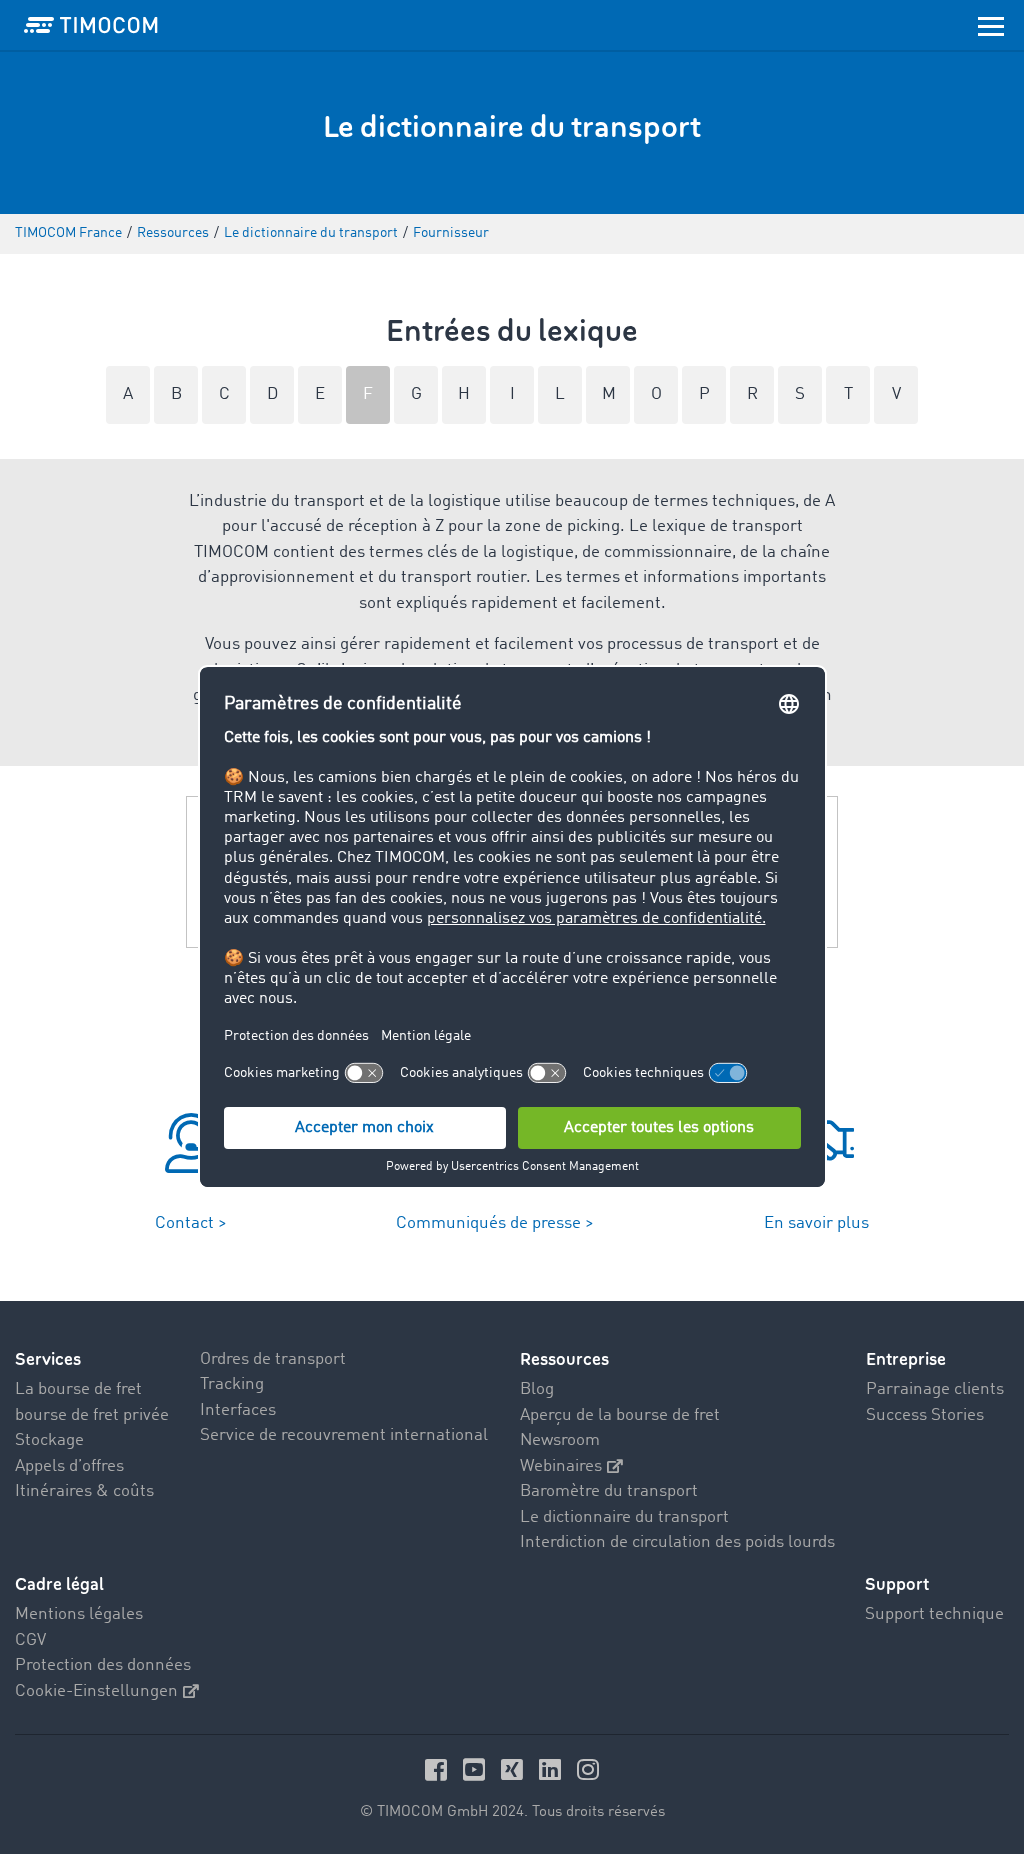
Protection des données (103, 1665)
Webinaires (561, 1466)
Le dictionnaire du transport (624, 1517)
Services (48, 1359)
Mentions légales (79, 1614)
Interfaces (238, 1410)
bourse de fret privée (92, 1415)
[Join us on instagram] (588, 1769)
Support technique (934, 1614)
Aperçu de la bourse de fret (620, 1415)
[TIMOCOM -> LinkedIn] (553, 1769)
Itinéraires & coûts (84, 1491)
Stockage (49, 1440)
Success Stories (925, 1415)
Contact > (191, 1223)
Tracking (232, 1384)
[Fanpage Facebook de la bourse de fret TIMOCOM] (439, 1769)
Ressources (564, 1359)
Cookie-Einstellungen (96, 1691)
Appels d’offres (69, 1466)
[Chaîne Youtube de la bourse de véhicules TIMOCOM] (477, 1769)
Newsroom (560, 1440)
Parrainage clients (935, 1389)
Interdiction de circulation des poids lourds (677, 1542)
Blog (537, 1389)
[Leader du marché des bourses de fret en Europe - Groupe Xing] (515, 1769)
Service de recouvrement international (344, 1435)
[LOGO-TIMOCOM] (91, 25)
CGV (30, 1640)
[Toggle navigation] (991, 25)
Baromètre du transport (609, 1491)
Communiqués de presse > (495, 1223)
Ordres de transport (273, 1359)
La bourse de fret (78, 1389)
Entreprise (906, 1359)
